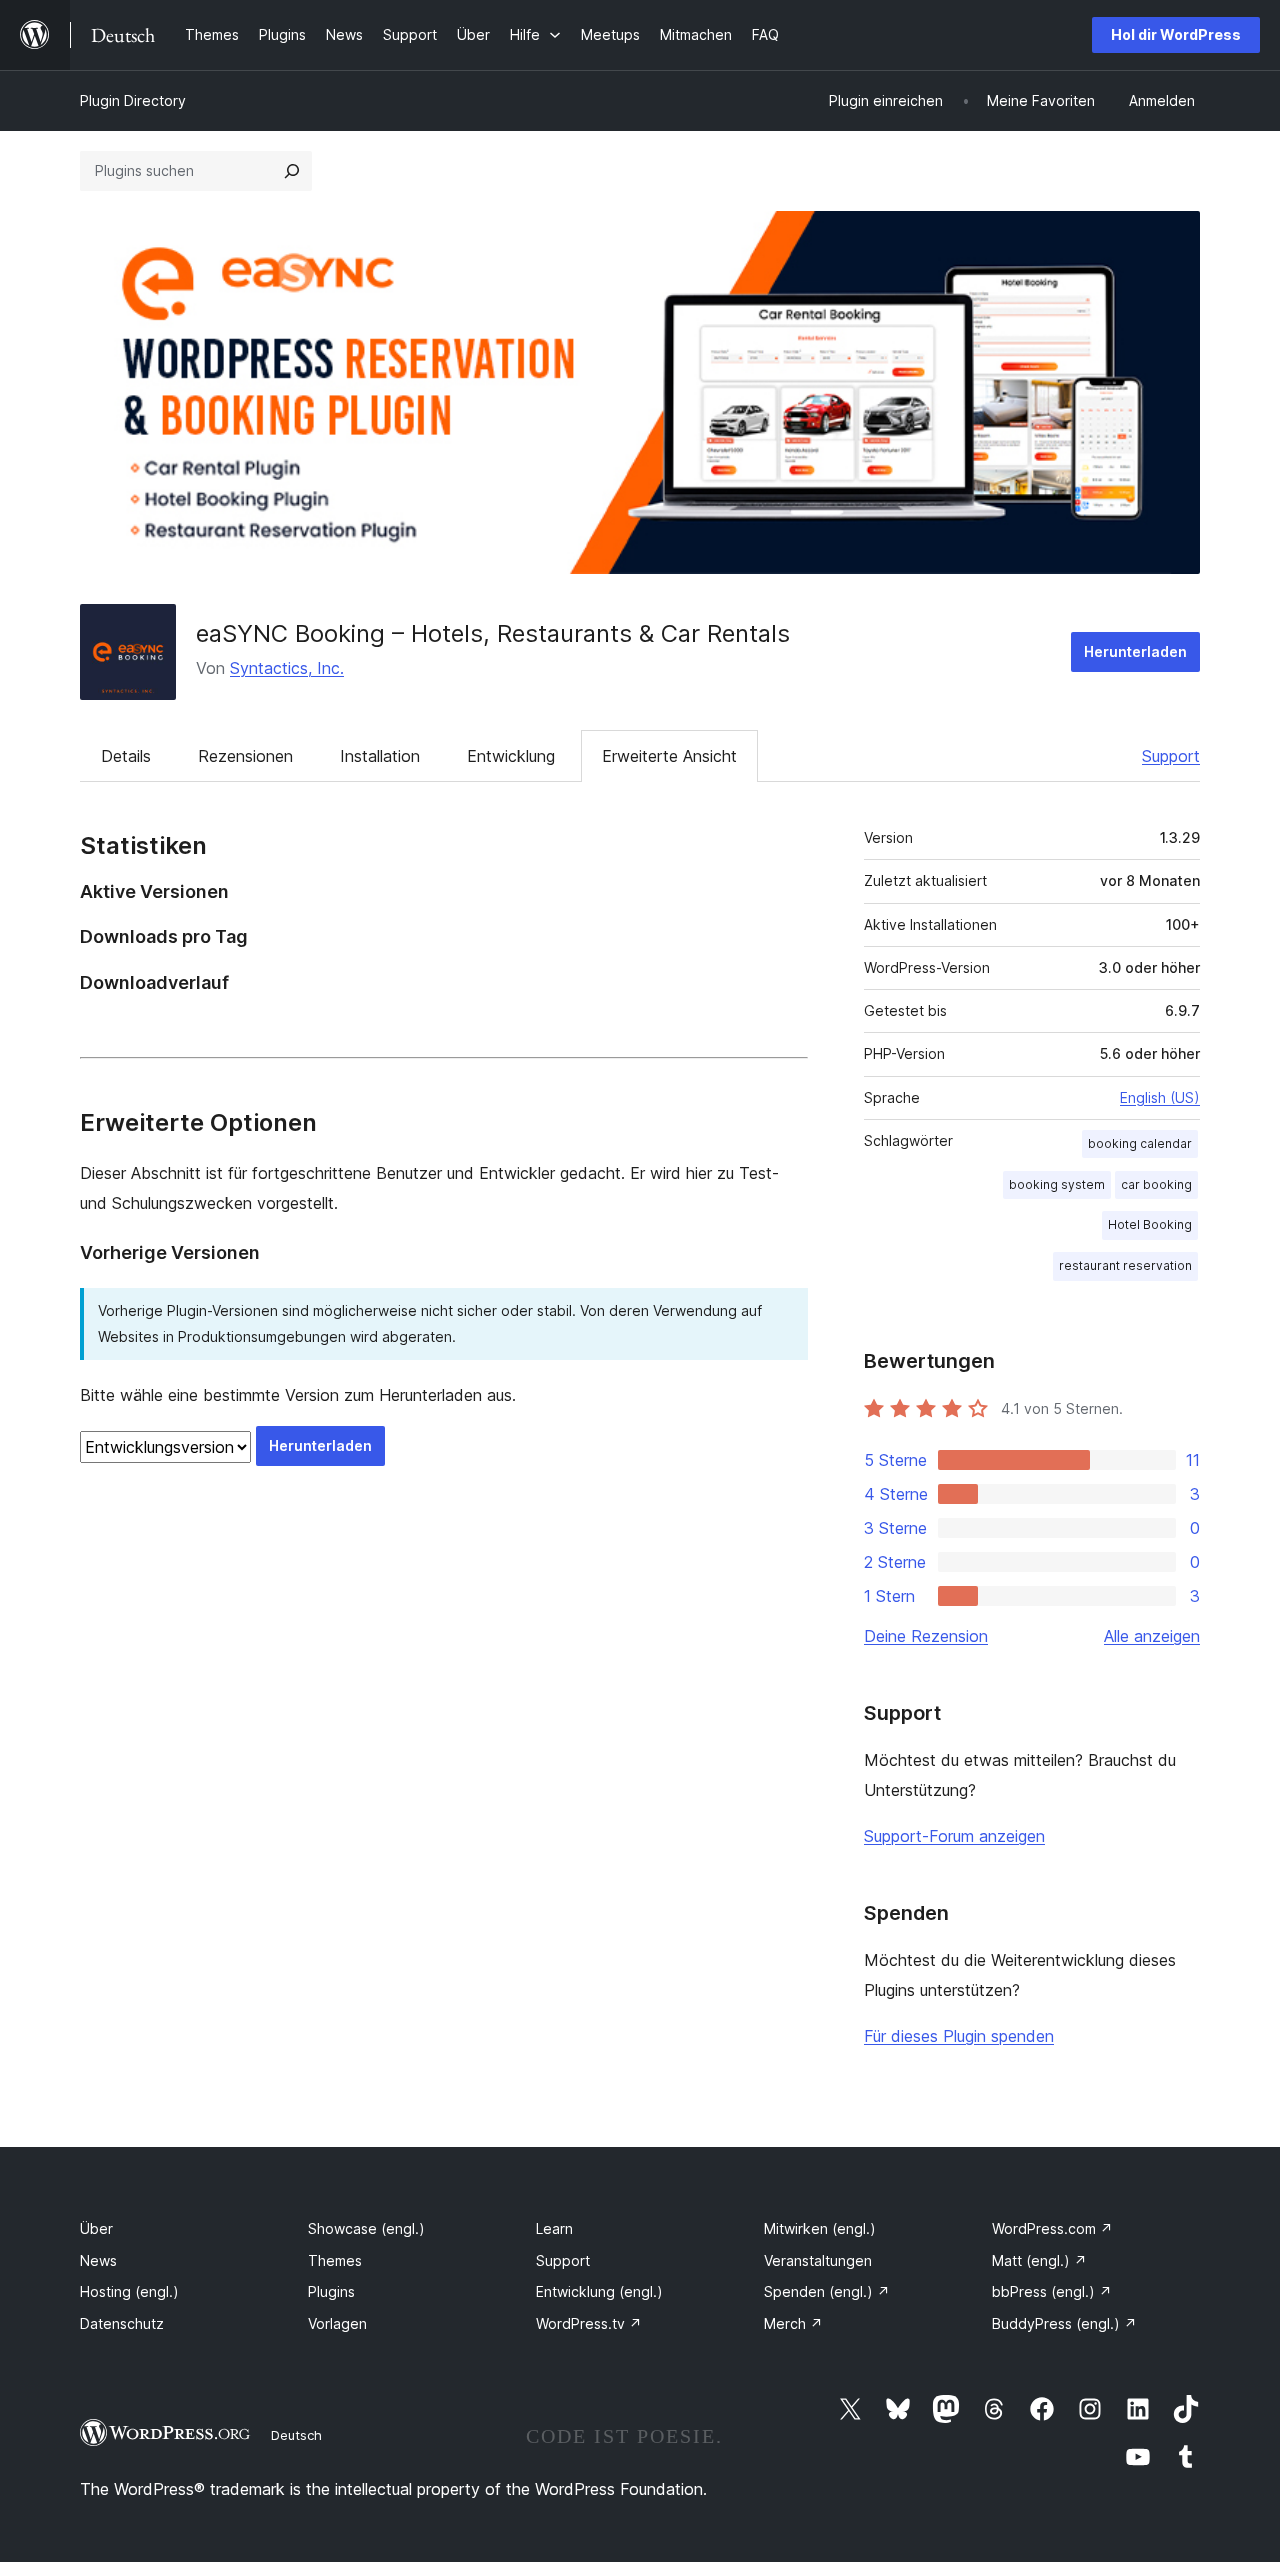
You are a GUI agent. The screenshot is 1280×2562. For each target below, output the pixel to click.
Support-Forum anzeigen (954, 1836)
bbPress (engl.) (1052, 2291)
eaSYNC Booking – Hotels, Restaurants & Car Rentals (493, 633)
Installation (380, 756)
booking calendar (1140, 1143)
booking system (1057, 1184)
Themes (335, 2260)
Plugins (331, 2291)
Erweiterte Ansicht (669, 756)
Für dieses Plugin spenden (959, 2036)
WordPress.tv (589, 2323)
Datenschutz (122, 2323)
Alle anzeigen (1152, 1636)
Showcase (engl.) (366, 2228)
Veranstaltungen (818, 2260)
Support (1171, 756)
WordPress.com (1052, 2228)
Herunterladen (1135, 651)
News (98, 2260)
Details (126, 756)
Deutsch (296, 2435)
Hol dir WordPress (1176, 34)
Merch (793, 2323)
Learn (554, 2228)
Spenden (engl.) (827, 2291)
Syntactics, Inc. (287, 668)
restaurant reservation (1125, 1265)
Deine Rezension (926, 1636)
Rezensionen (245, 756)
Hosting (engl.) (129, 2291)
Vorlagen (337, 2323)
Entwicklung (511, 756)
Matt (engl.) (1039, 2260)
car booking (1156, 1184)
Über (96, 2228)
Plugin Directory (133, 100)
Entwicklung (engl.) (599, 2291)
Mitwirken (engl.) (820, 2228)
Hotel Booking (1150, 1224)
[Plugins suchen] (292, 171)
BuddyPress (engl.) (1064, 2323)
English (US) (1160, 1097)
